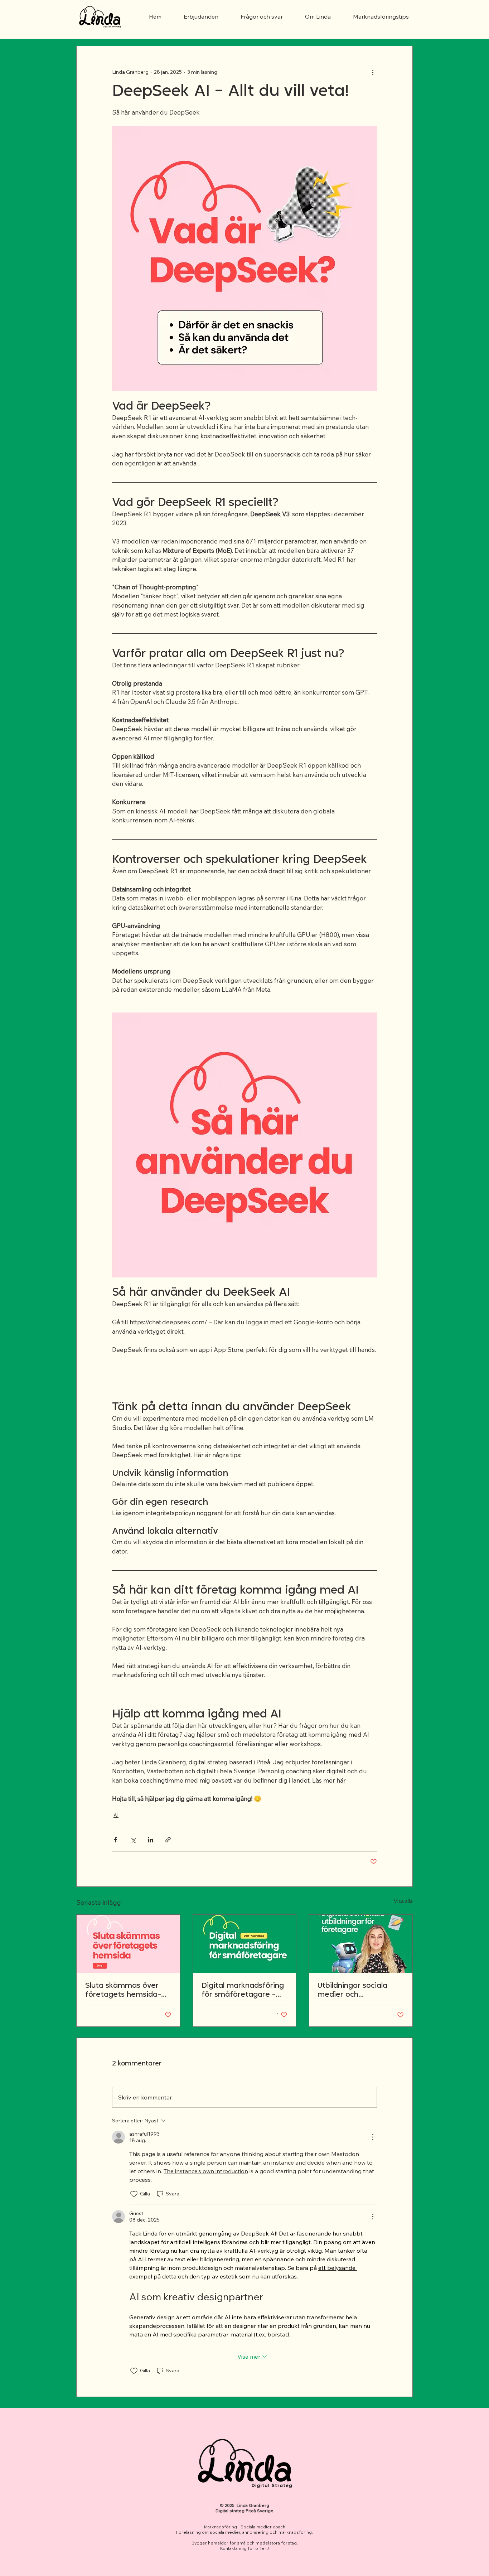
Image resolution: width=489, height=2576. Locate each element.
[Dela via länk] (168, 1840)
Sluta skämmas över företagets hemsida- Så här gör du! (123, 1991)
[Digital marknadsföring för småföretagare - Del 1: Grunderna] (245, 1944)
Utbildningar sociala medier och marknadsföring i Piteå (359, 1991)
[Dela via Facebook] (115, 1840)
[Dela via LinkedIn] (151, 1840)
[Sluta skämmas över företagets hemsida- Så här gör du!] (128, 1944)
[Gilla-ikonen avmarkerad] (134, 2194)
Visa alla (403, 1901)
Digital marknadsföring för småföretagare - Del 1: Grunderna (243, 1991)
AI (116, 1815)
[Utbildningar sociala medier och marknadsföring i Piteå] (361, 1944)
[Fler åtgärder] (373, 72)
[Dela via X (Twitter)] (133, 1840)
